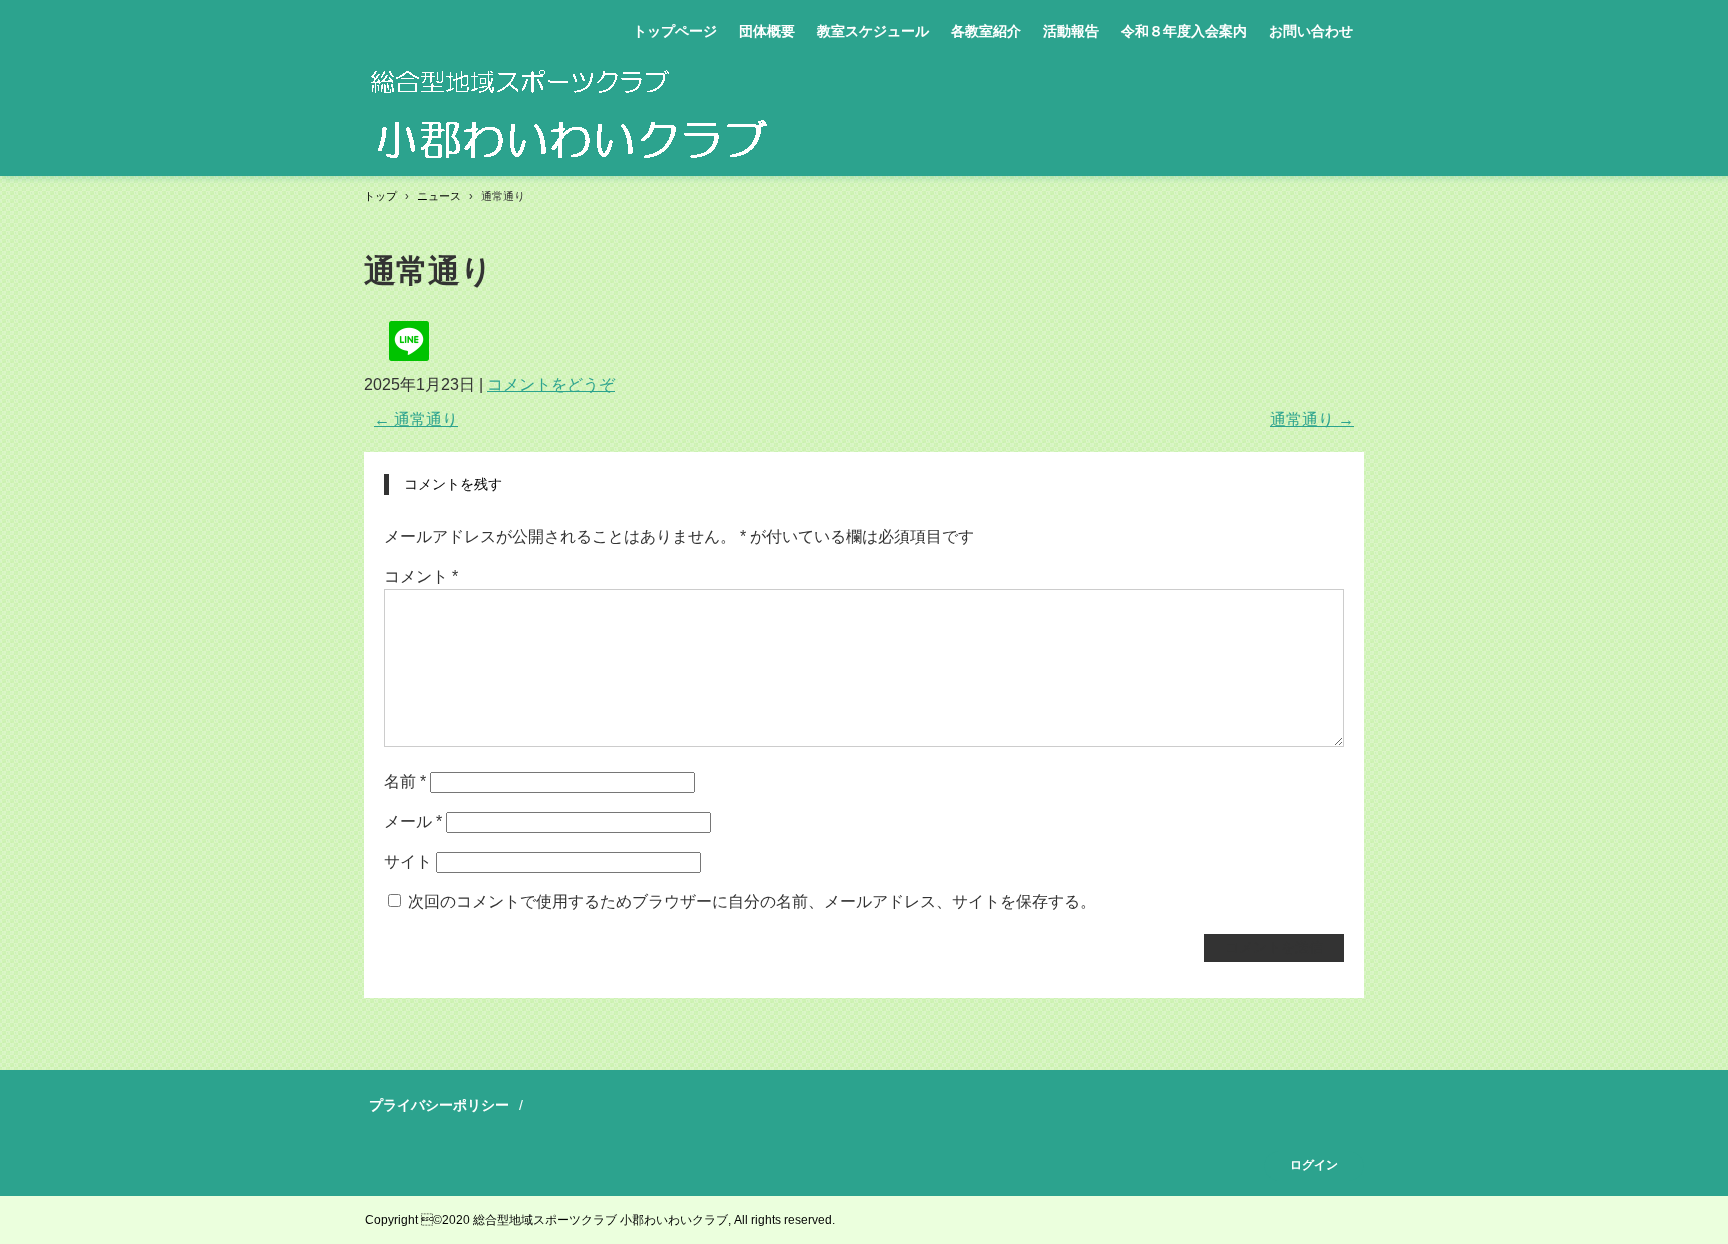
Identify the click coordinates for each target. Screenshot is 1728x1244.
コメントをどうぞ (551, 384)
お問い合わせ (1311, 31)
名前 (405, 781)
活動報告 (1071, 31)
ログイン (1314, 1165)
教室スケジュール (873, 31)
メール (413, 821)
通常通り (416, 419)
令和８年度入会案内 (1184, 31)
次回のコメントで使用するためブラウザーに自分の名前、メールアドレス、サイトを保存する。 (752, 901)
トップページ (675, 31)
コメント (421, 576)
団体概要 (767, 31)
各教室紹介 (986, 31)
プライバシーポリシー (439, 1105)
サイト (408, 861)
